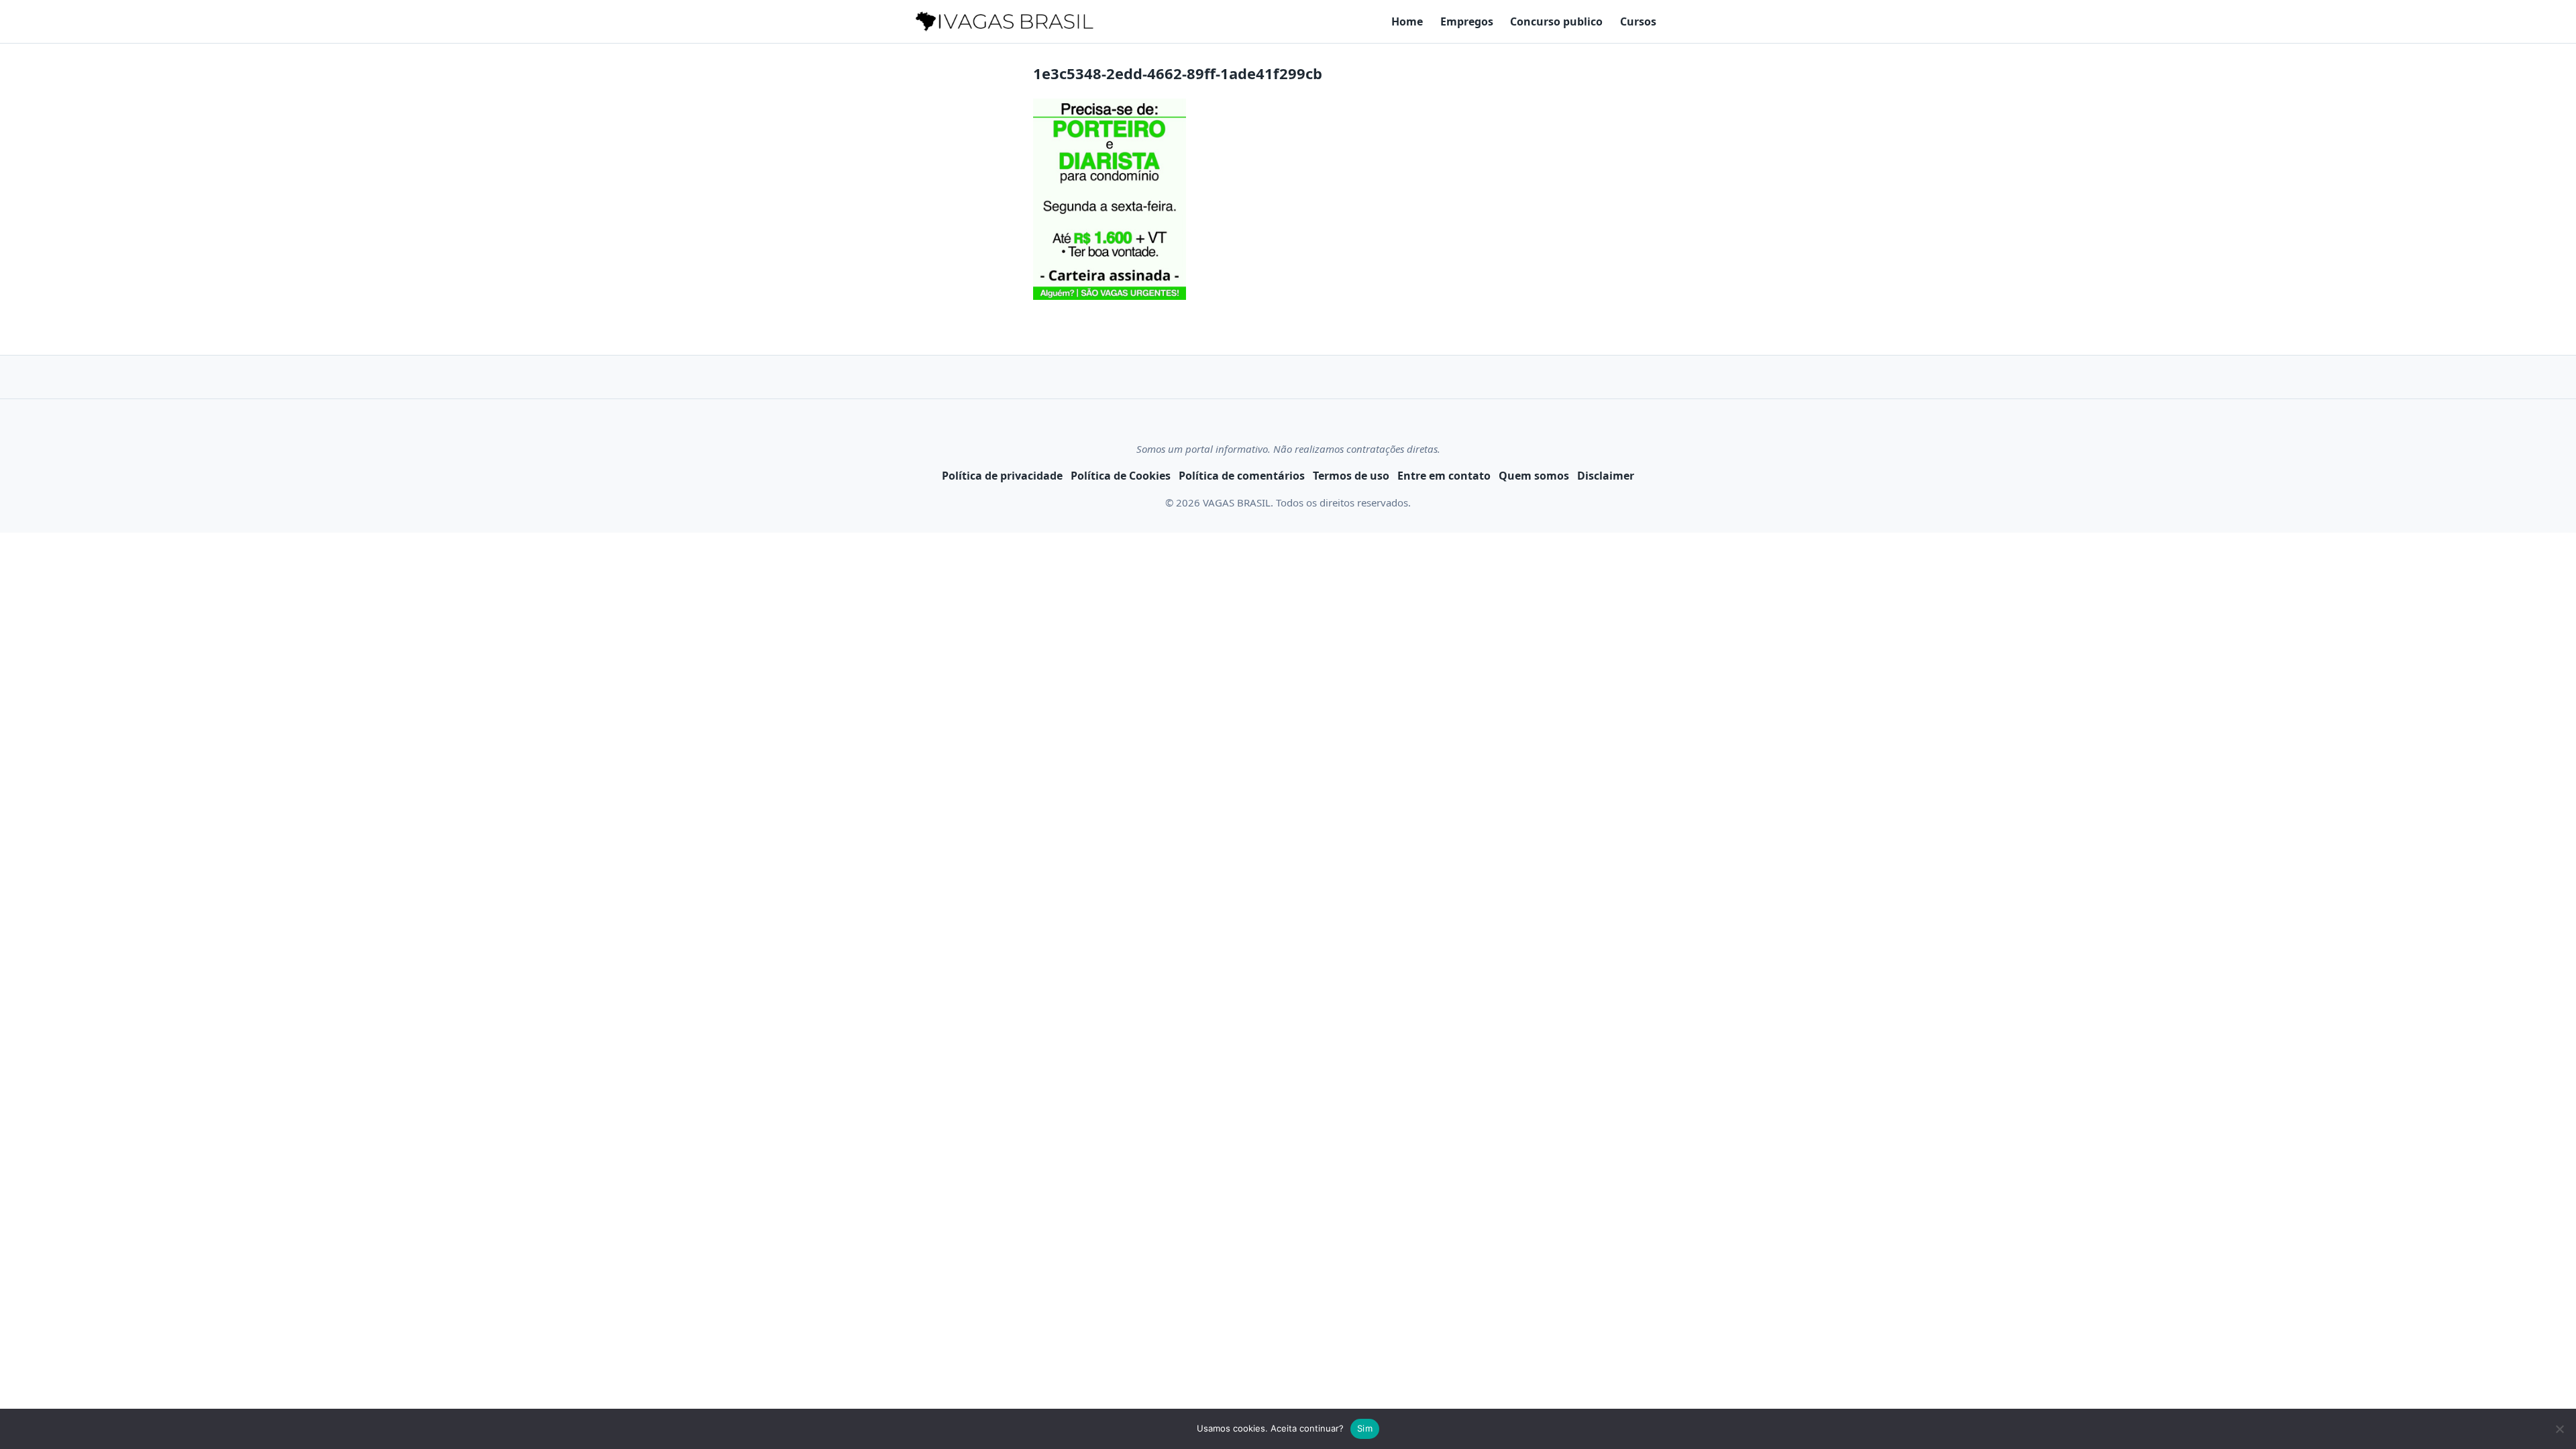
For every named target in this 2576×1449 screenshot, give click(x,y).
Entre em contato (1444, 476)
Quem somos (1534, 476)
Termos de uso (1351, 476)
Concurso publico (1556, 21)
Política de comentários (1242, 476)
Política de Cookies (1121, 476)
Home (1407, 21)
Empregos (1467, 21)
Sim (1365, 1428)
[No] (2559, 1429)
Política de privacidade (1002, 476)
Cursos (1638, 21)
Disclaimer (1606, 476)
